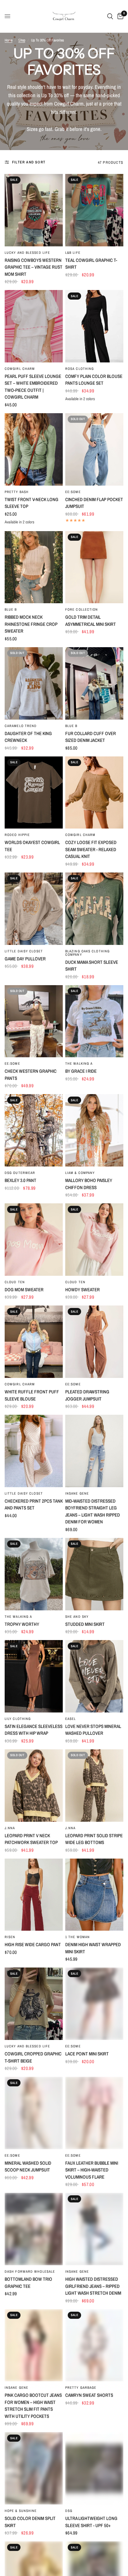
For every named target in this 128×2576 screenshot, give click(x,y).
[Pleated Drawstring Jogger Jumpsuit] (94, 1342)
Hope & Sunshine (21, 2511)
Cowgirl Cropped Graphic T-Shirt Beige (33, 2057)
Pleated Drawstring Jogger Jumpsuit (87, 1395)
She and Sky (77, 1617)
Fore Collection (82, 609)
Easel (71, 1719)
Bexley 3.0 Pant (21, 1180)
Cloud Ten (15, 1282)
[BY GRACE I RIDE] (94, 1021)
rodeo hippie (17, 835)
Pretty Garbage (81, 2388)
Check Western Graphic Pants (31, 1075)
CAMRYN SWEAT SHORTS (89, 2395)
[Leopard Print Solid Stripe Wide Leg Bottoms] (94, 1786)
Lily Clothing (18, 1719)
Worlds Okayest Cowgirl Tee (32, 846)
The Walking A (79, 1063)
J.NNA (10, 1828)
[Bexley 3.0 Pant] (34, 1130)
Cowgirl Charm (20, 369)
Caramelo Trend (21, 726)
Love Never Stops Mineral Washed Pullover (93, 1730)
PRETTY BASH (17, 492)
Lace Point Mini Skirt (87, 2054)
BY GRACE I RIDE (81, 1071)
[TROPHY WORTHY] (34, 1574)
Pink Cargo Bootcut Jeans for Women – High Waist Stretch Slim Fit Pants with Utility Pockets (33, 2406)
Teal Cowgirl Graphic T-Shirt (91, 264)
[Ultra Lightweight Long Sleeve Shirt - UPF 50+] (94, 2468)
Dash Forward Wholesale (30, 2271)
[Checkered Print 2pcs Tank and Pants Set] (34, 1451)
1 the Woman (78, 1937)
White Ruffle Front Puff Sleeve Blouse (32, 1395)
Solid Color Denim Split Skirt (30, 2522)
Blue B (11, 609)
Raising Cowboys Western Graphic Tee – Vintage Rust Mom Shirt (34, 267)
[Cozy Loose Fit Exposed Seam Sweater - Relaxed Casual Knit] (94, 793)
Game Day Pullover (25, 959)
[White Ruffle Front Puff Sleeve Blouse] (34, 1342)
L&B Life (73, 253)
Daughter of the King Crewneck (28, 737)
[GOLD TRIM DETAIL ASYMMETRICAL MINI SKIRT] (94, 567)
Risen (10, 1937)
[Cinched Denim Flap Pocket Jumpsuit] (94, 449)
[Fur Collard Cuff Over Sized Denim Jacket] (94, 683)
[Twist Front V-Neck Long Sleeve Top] (34, 449)
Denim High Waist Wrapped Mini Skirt (93, 1948)
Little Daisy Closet (24, 951)
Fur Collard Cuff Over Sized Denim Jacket (91, 737)
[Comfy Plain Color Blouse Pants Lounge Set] (94, 326)
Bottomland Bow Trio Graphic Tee (28, 2283)
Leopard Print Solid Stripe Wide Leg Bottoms (94, 1839)
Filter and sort (29, 162)
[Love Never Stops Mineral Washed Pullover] (94, 1676)
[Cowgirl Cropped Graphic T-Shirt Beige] (34, 2004)
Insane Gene (77, 1493)
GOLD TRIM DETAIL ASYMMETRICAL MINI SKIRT (91, 621)
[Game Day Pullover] (34, 909)
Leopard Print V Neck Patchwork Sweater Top (31, 1839)
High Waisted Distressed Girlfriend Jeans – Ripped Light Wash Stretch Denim (93, 2286)
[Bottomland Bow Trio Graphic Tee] (34, 2229)
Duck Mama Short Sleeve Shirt (92, 966)
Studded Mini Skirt (85, 1624)
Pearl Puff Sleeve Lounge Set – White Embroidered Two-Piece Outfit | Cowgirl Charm (33, 387)
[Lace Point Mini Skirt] (94, 2004)
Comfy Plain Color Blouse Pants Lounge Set (94, 380)
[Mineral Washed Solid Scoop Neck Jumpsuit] (34, 2113)
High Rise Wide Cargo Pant (33, 1944)
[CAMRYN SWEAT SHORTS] (94, 2345)
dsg (69, 2511)
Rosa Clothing (80, 369)
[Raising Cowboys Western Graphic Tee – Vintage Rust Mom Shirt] (34, 210)
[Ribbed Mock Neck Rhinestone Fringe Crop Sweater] (34, 567)
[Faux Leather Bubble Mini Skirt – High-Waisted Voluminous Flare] (94, 2113)
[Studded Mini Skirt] (94, 1574)
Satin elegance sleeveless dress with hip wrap (34, 1730)
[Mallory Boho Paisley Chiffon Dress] (94, 1130)
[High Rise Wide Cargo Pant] (34, 1895)
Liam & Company (80, 1173)
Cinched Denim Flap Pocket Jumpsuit (94, 503)
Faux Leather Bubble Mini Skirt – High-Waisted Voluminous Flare (92, 2170)
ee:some (73, 492)
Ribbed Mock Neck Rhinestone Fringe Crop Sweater (31, 624)
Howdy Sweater (82, 1290)
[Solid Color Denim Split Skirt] (34, 2468)
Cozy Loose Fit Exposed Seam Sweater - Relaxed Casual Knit (91, 849)
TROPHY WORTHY (22, 1624)
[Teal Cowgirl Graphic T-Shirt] (94, 210)
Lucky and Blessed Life (27, 253)
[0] (119, 16)
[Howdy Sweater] (94, 1240)
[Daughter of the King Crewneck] (34, 683)
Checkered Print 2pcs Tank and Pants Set (34, 1504)
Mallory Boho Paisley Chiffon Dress (89, 1184)
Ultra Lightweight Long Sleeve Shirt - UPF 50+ (91, 2522)
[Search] (110, 16)
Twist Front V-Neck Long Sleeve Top (32, 503)
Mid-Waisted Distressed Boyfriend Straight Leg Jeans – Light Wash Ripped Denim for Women (93, 1511)
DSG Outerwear (20, 1173)
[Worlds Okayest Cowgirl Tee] (34, 793)
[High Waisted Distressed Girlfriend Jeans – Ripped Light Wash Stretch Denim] (94, 2229)
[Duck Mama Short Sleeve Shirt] (94, 909)
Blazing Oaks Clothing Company (87, 953)
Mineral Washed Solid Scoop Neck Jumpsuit (28, 2167)
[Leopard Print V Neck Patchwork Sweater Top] (34, 1786)
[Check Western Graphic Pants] (34, 1021)
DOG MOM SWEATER (24, 1290)
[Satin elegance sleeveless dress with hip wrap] (34, 1676)
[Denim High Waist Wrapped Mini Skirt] (94, 1895)
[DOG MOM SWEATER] (34, 1240)
